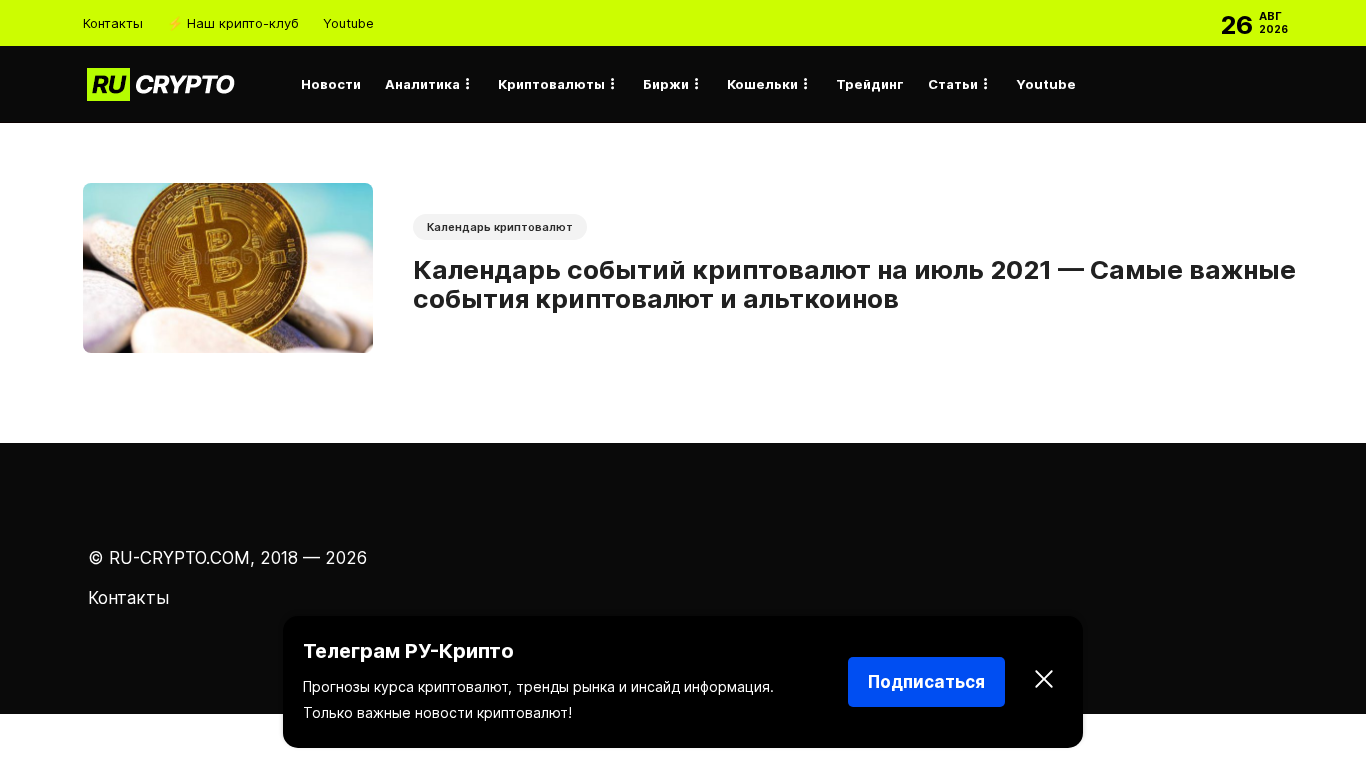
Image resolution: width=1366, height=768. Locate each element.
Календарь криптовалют (500, 227)
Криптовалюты (551, 84)
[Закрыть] (1044, 682)
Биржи (666, 84)
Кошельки (762, 84)
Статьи (953, 84)
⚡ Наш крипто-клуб (233, 23)
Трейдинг (870, 84)
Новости (331, 84)
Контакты (113, 23)
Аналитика (422, 84)
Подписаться (926, 682)
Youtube (348, 23)
